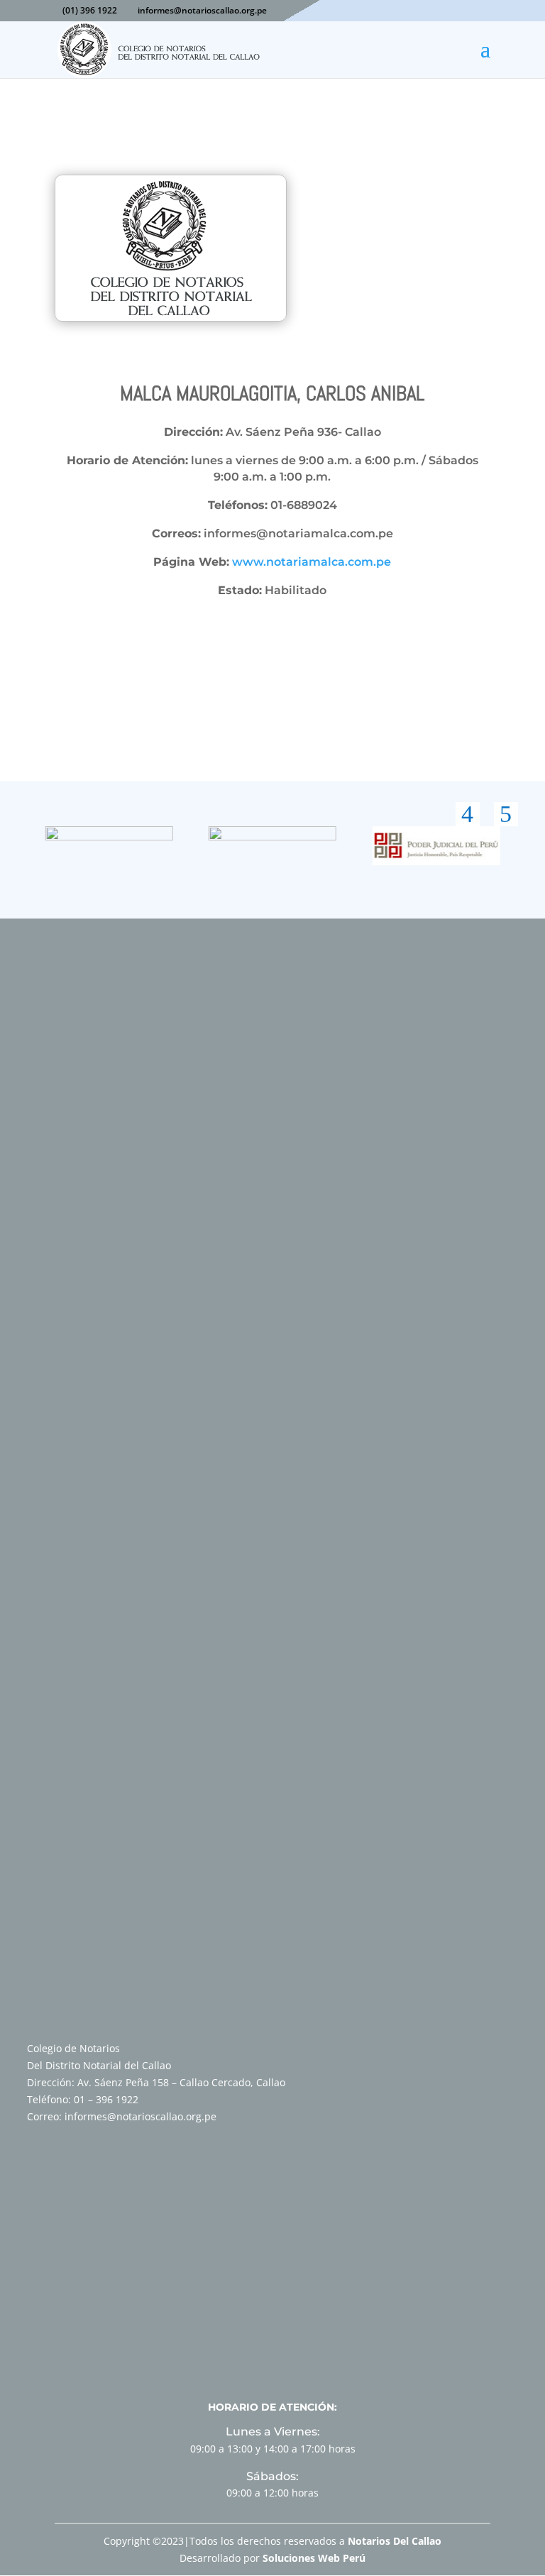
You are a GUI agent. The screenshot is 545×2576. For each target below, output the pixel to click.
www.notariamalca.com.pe (312, 562)
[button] (468, 814)
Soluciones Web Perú (314, 2558)
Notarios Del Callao (395, 2541)
